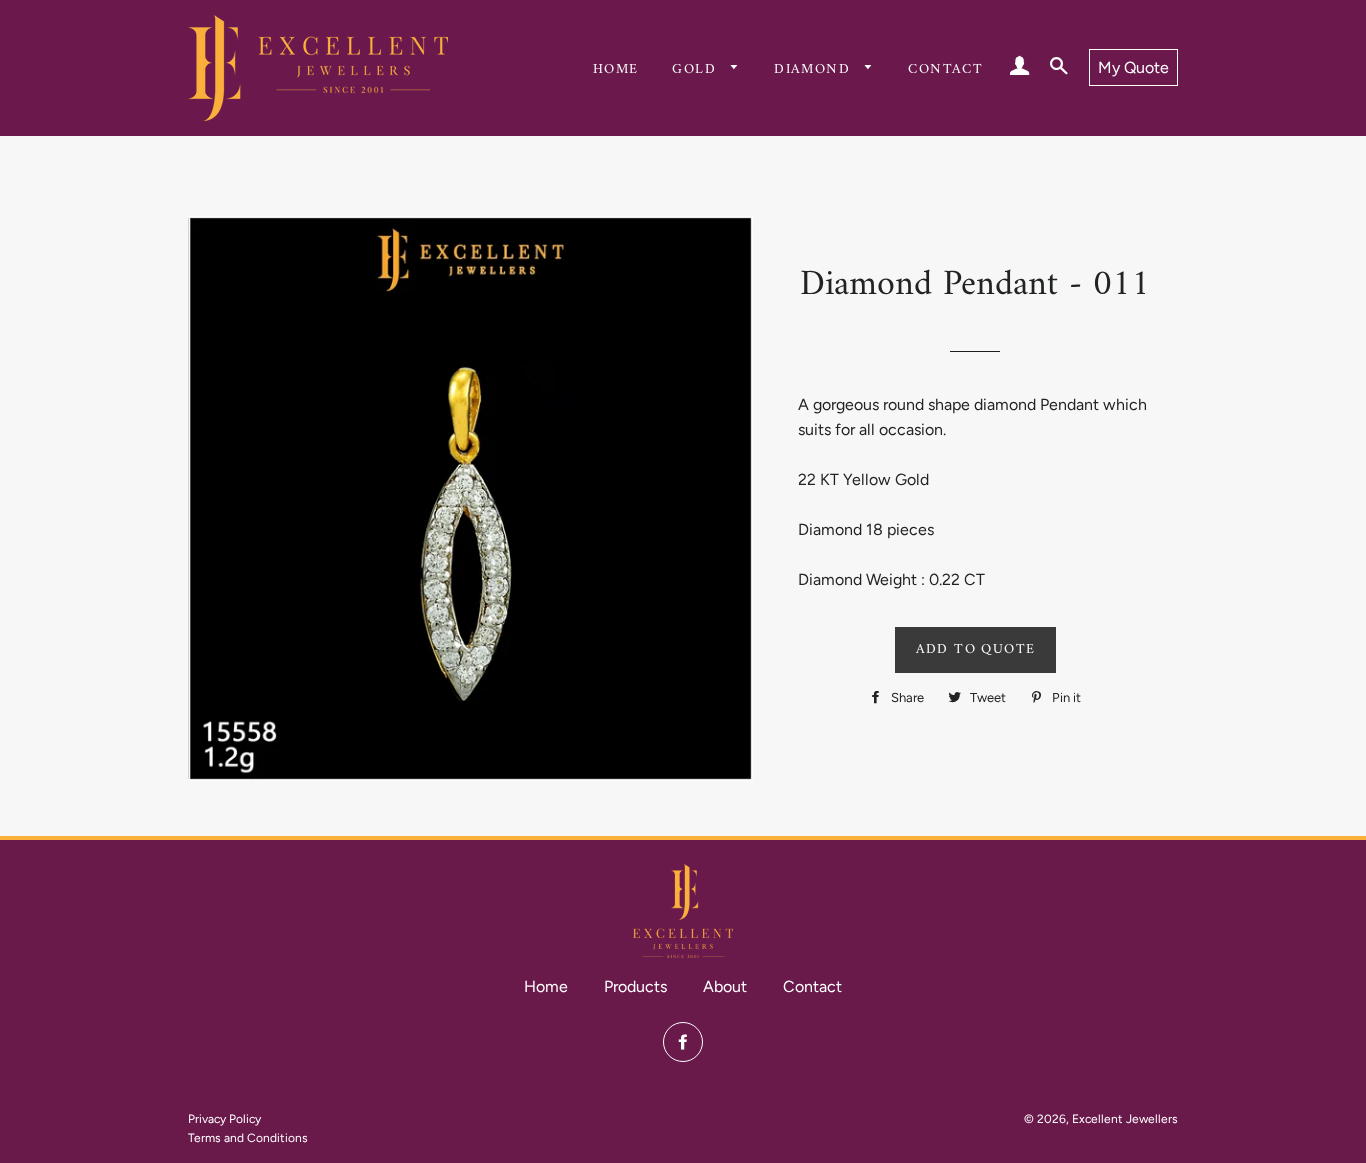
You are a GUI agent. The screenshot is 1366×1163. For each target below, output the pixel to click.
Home (616, 69)
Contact (945, 69)
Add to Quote (976, 649)
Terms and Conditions (248, 1138)
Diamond (814, 69)
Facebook (683, 1042)
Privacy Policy (224, 1119)
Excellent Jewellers (1125, 1119)
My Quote (1133, 67)
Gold (696, 69)
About (725, 986)
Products (635, 986)
